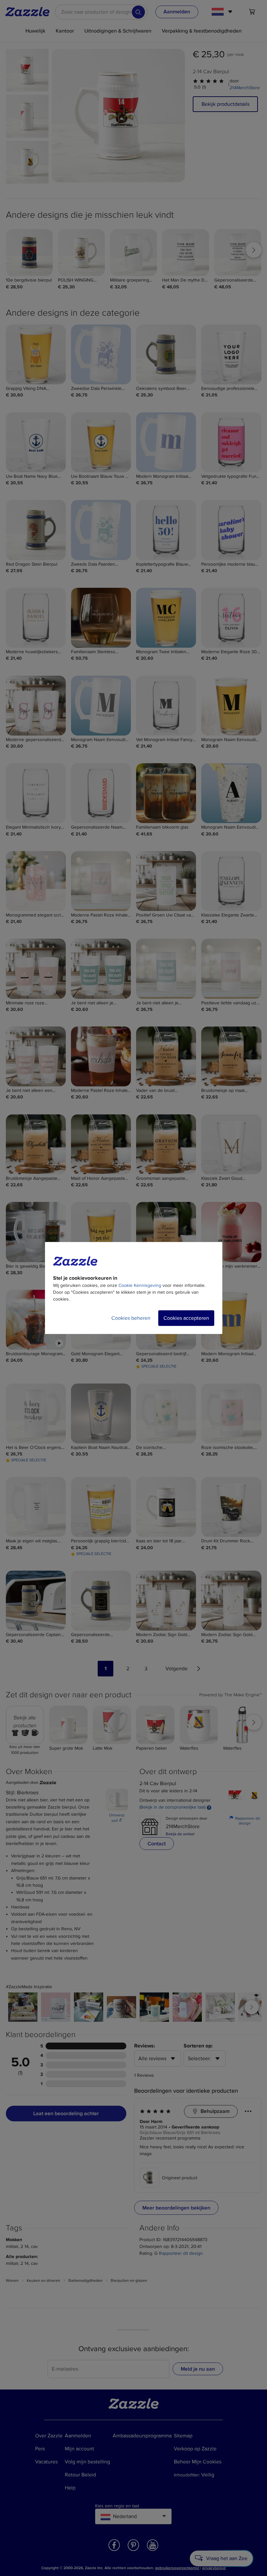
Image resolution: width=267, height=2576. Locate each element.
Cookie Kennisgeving (140, 1285)
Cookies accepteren (186, 1318)
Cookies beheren (131, 1318)
